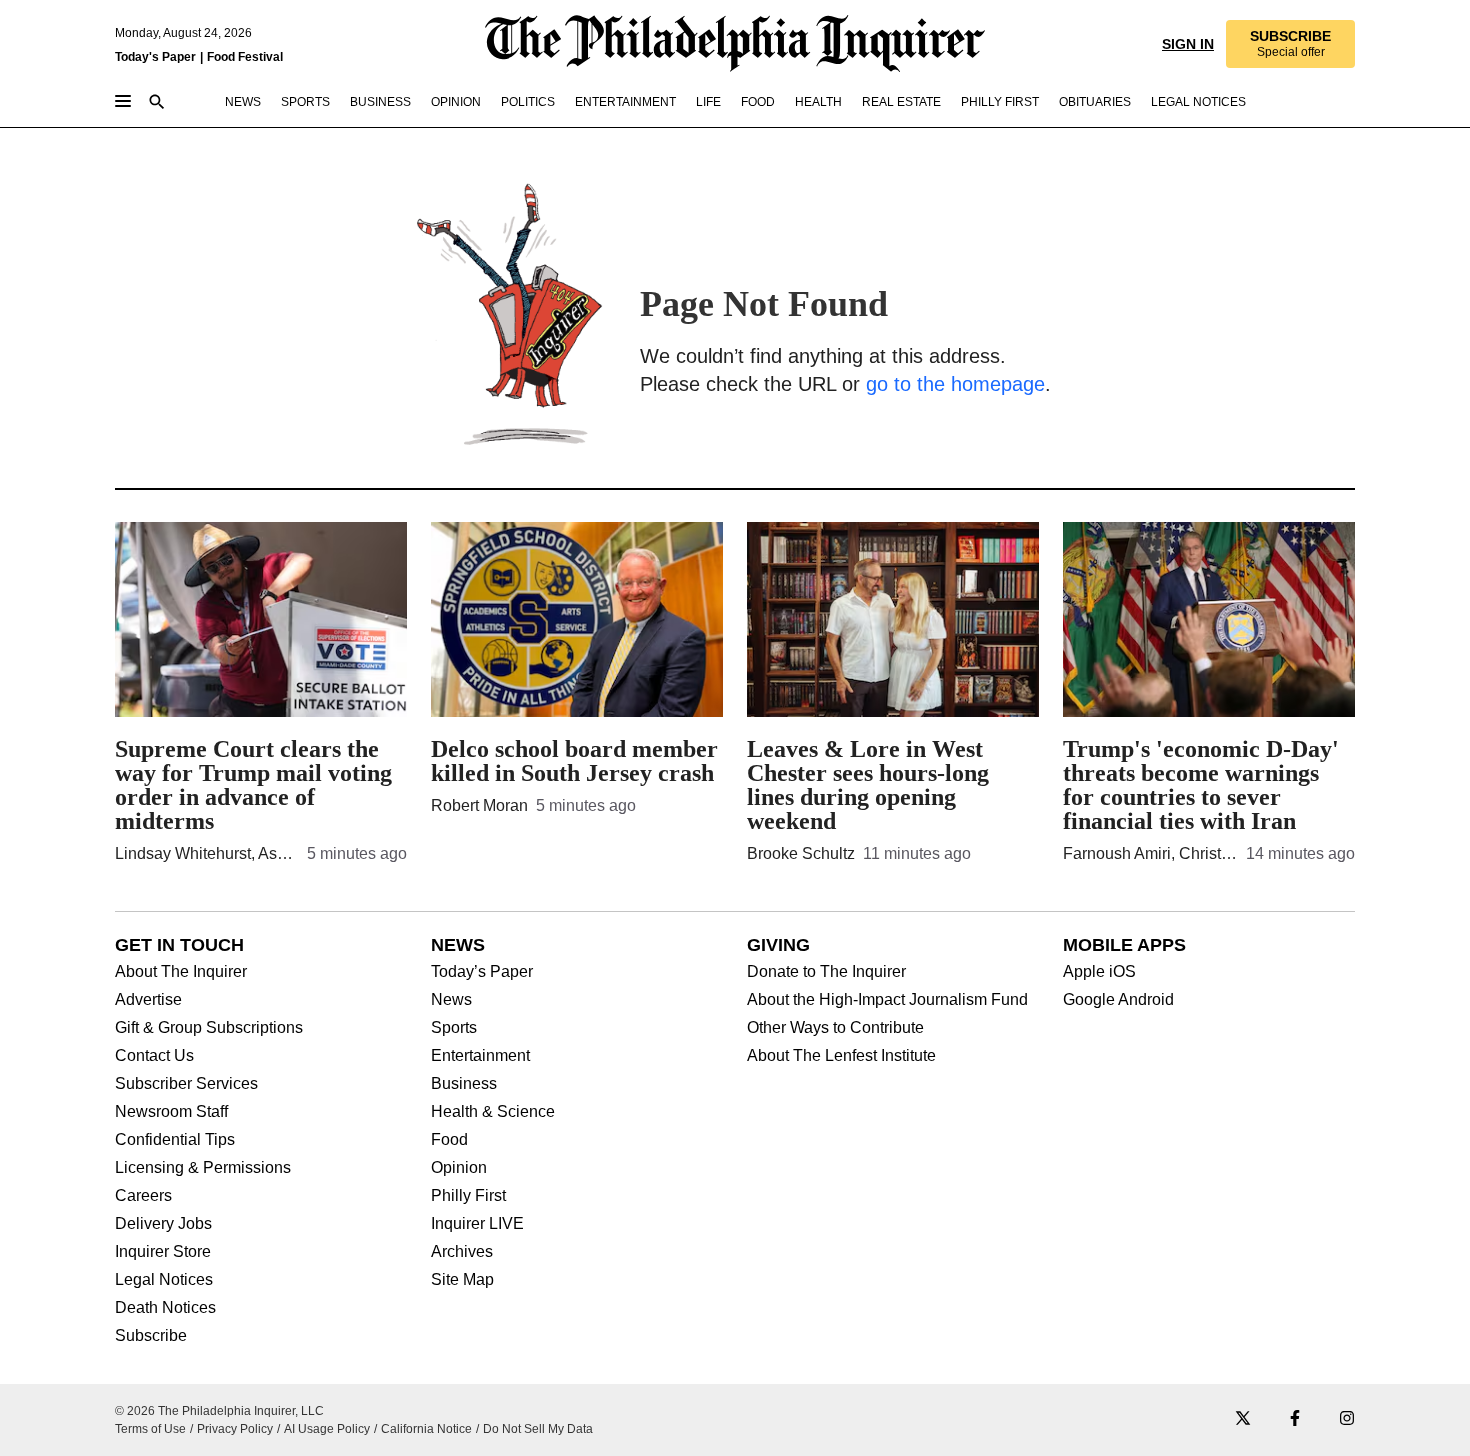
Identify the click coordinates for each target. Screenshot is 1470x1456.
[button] (1289, 44)
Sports (454, 1028)
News (451, 1000)
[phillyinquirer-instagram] (1347, 1419)
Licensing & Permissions (203, 1168)
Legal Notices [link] (1198, 102)
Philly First (468, 1196)
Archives (462, 1252)
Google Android (1118, 1000)
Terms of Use (150, 1429)
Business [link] (380, 102)
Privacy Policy (235, 1429)
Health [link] (818, 102)
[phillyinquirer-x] (1243, 1419)
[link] (1289, 44)
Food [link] (758, 102)
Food (449, 1140)
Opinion (459, 1168)
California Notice (426, 1429)
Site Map (462, 1280)
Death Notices (165, 1308)
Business (464, 1084)
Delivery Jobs (163, 1224)
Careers (143, 1196)
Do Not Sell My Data (538, 1429)
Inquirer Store (163, 1252)
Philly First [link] (1000, 102)
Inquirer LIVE (477, 1224)
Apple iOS (1099, 972)
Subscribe (151, 1336)
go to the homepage (955, 384)
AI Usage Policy (327, 1429)
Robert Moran (479, 805)
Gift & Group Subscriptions (209, 1028)
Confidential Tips (175, 1140)
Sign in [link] (1186, 44)
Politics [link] (528, 102)
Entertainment (480, 1056)
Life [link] (708, 102)
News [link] (243, 102)
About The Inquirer (181, 972)
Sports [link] (305, 102)
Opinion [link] (456, 102)
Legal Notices (164, 1280)
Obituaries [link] (1095, 102)
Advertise (148, 1000)
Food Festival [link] (245, 57)
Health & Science (493, 1112)
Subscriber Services (186, 1084)
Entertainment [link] (625, 102)
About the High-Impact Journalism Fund (887, 1000)
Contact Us (154, 1056)
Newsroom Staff (171, 1112)
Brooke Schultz (801, 853)
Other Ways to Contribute (835, 1028)
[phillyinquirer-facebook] (1295, 1419)
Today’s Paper (482, 972)
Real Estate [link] (901, 102)
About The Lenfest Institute (841, 1056)
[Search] (157, 103)
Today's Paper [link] (155, 57)
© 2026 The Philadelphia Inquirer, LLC (219, 1411)
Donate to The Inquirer (826, 972)
